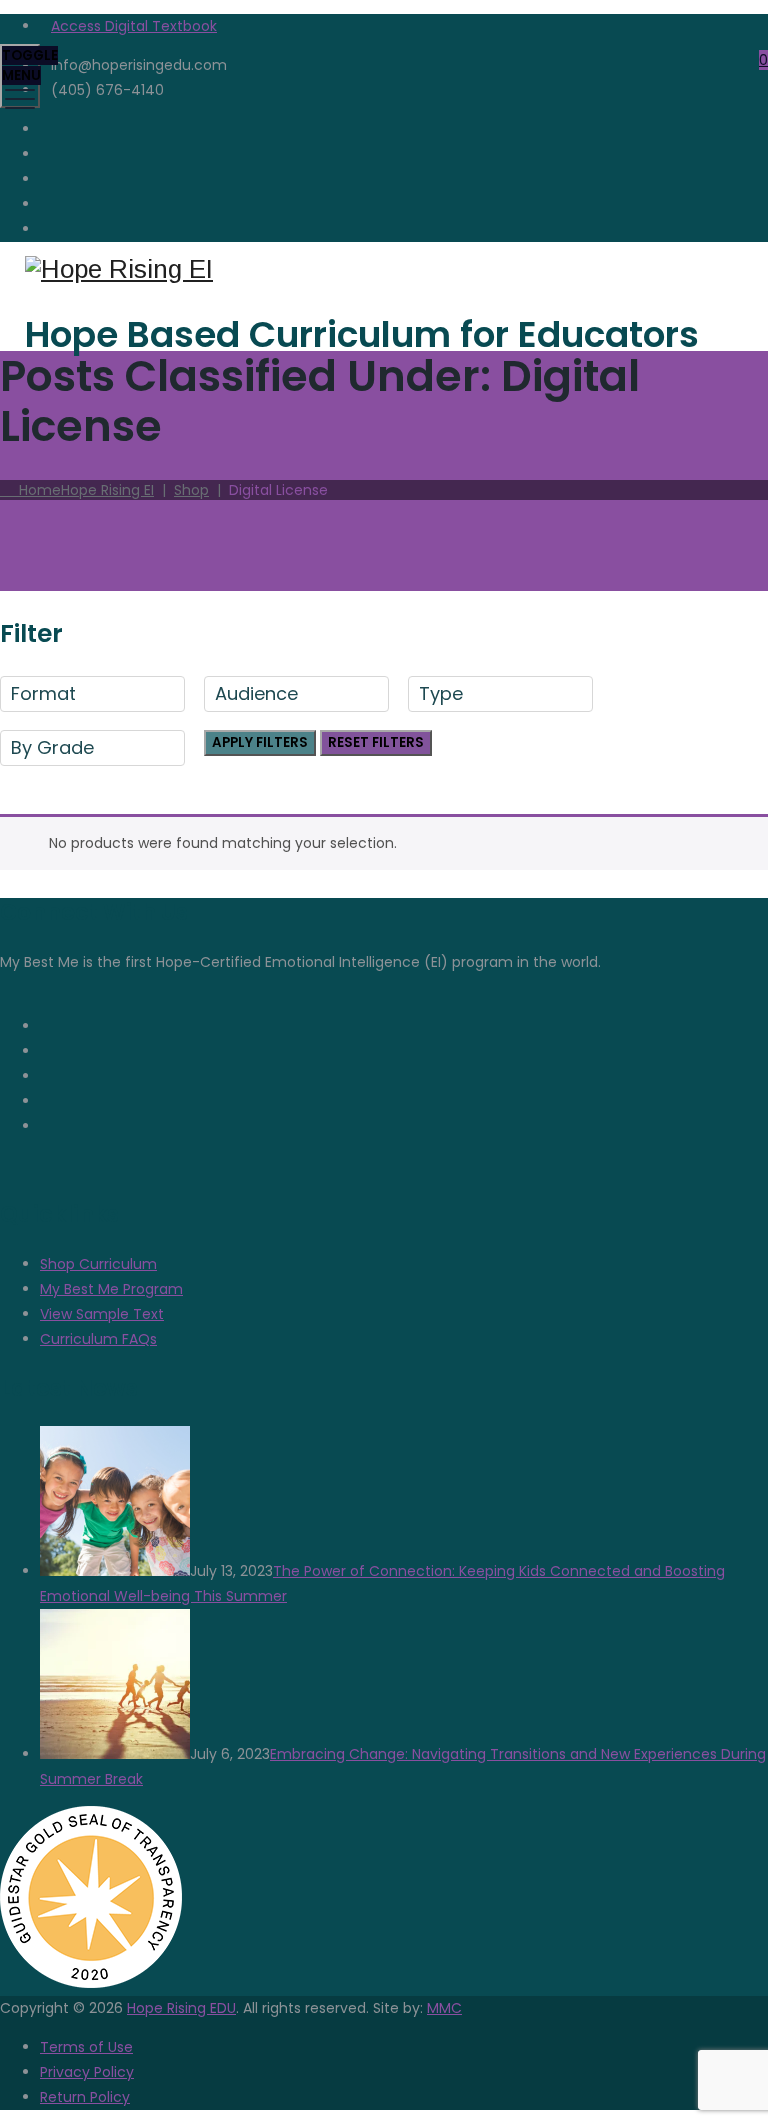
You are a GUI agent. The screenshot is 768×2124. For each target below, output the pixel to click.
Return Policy (85, 2097)
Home (82, 490)
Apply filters (260, 742)
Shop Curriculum (98, 1264)
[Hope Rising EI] (381, 269)
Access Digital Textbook (134, 26)
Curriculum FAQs (98, 1339)
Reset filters (376, 742)
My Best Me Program (111, 1289)
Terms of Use (86, 2047)
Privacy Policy (87, 2072)
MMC (444, 2008)
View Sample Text (102, 1314)
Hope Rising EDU (181, 2008)
